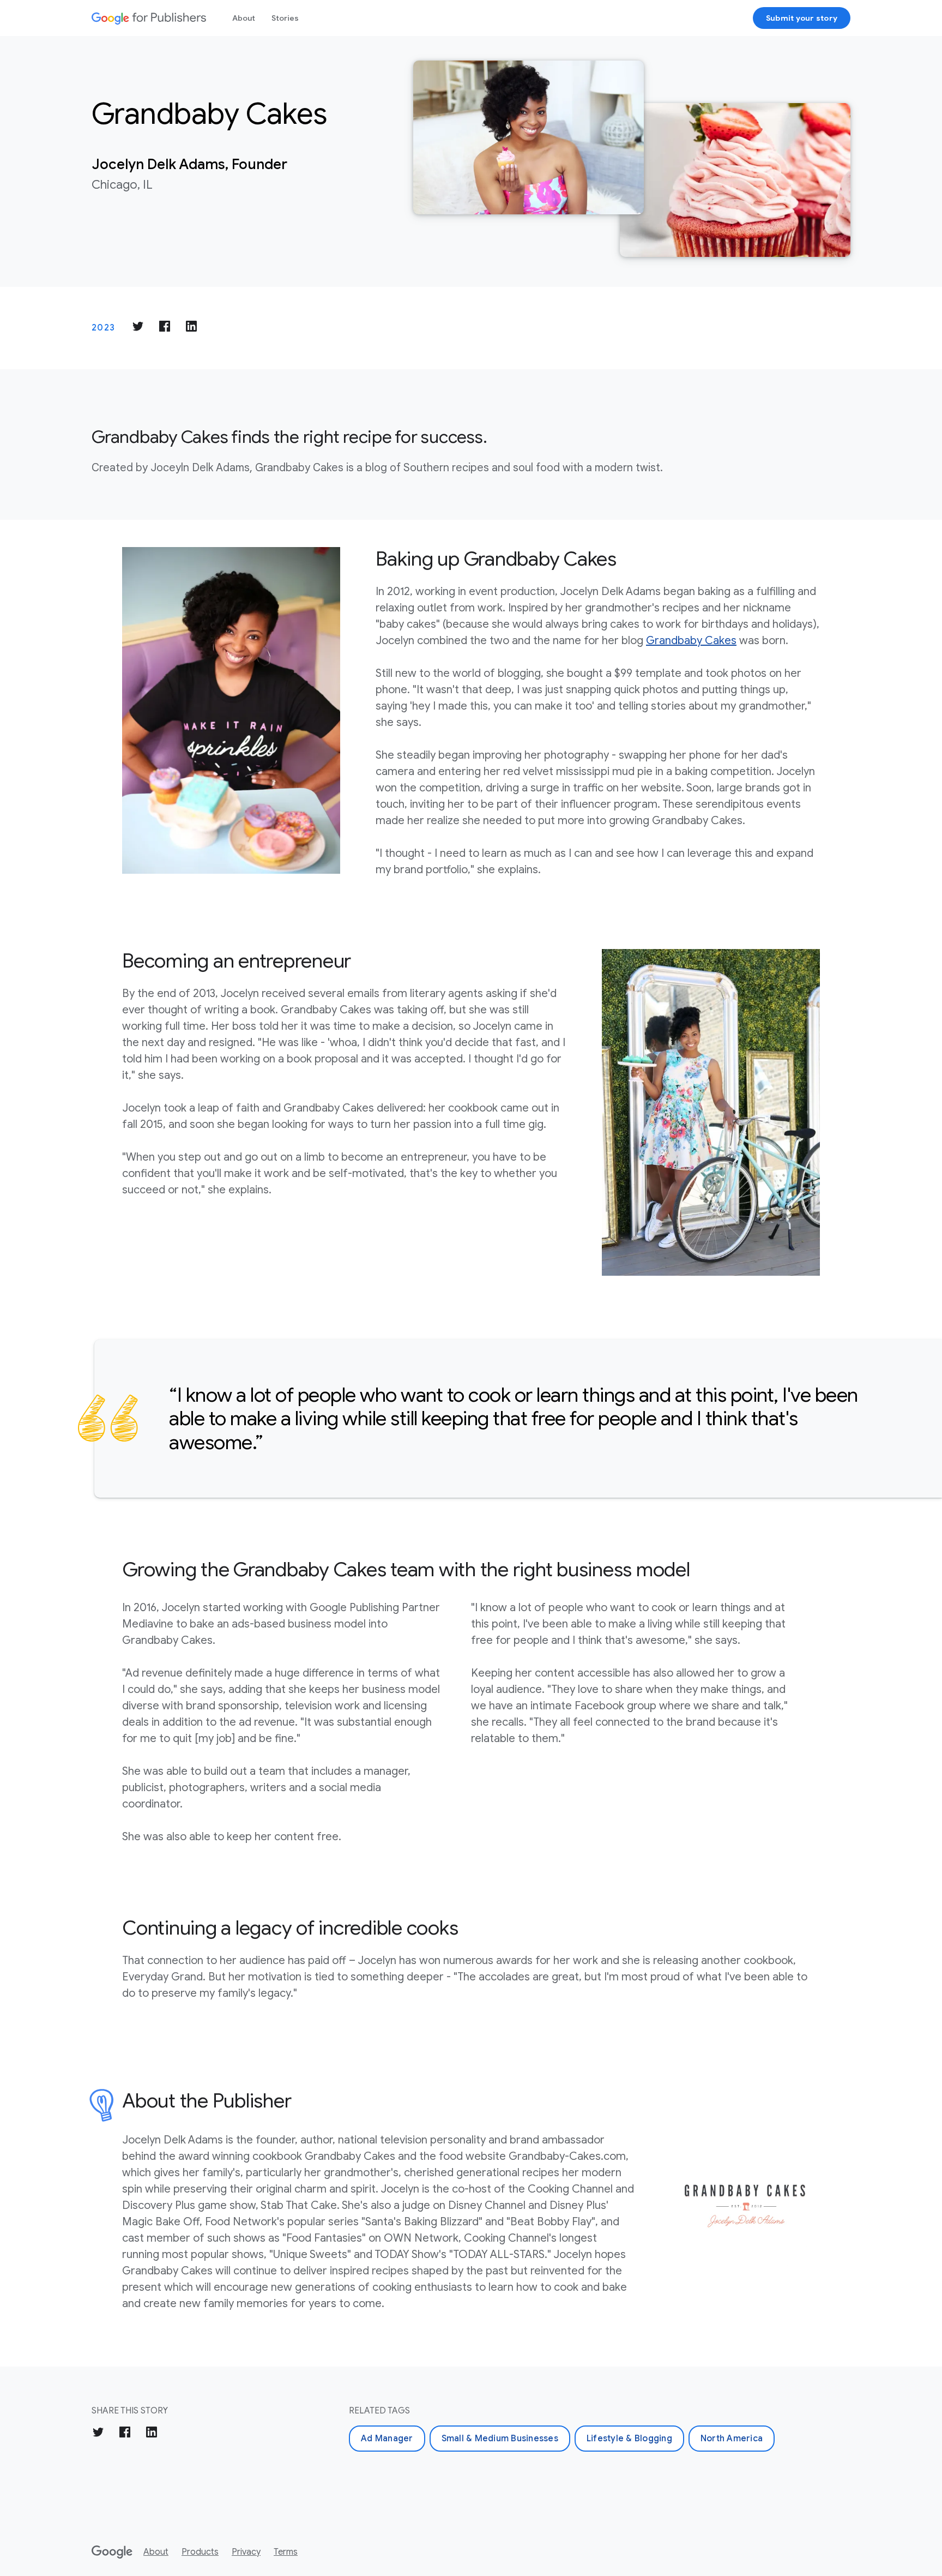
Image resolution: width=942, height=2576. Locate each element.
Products (200, 2552)
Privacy (246, 2552)
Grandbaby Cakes (691, 641)
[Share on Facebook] (165, 328)
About (244, 18)
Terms (286, 2552)
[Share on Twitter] (138, 328)
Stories (285, 18)
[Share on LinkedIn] (191, 328)
